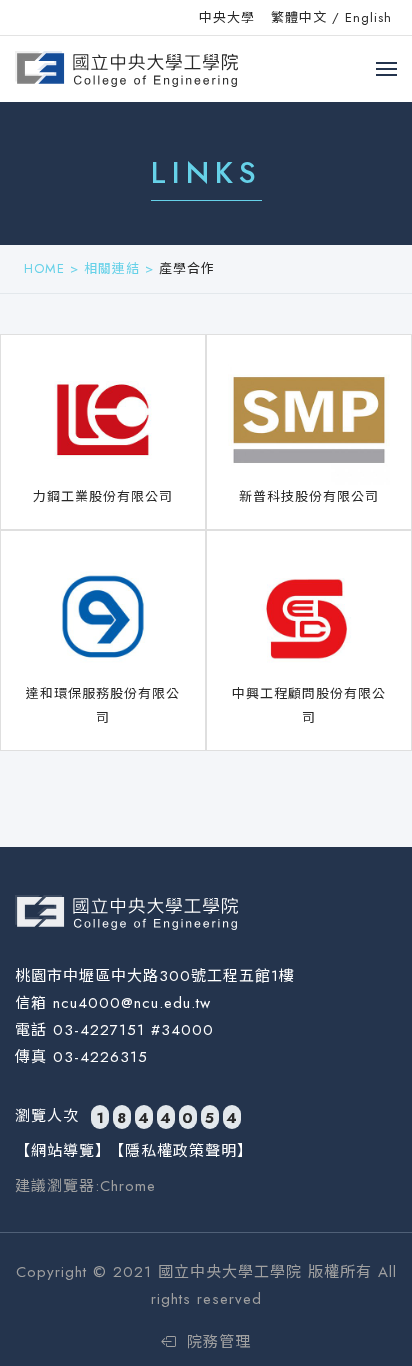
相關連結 (112, 268)
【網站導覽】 (63, 1151)
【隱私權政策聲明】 (181, 1151)
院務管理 (216, 1342)
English (368, 17)
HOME (44, 268)
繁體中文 (299, 17)
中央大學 (227, 17)
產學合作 (187, 268)
